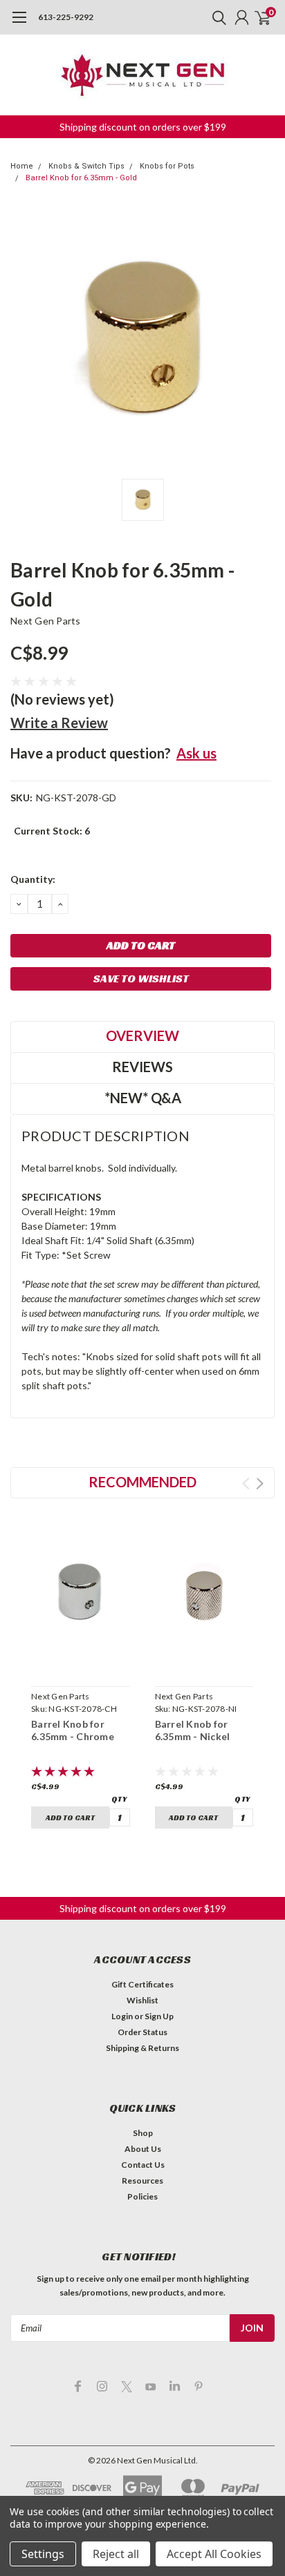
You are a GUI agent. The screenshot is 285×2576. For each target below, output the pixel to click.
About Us (143, 2149)
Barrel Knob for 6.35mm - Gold (81, 178)
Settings (43, 2554)
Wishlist (142, 2000)
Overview (142, 1036)
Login (122, 2016)
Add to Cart (70, 1817)
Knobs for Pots (167, 166)
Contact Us (143, 2165)
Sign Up (159, 2016)
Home (22, 166)
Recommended (142, 1482)
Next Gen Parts (46, 621)
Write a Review (59, 723)
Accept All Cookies (214, 2554)
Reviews (142, 1067)
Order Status (142, 2032)
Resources (142, 2181)
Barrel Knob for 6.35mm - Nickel (193, 1730)
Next (260, 1483)
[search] (216, 17)
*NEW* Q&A (143, 1098)
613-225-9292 (66, 17)
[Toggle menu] (19, 24)
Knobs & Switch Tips (86, 166)
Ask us (196, 753)
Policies (142, 2196)
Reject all (116, 2554)
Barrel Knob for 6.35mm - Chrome (73, 1730)
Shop (143, 2133)
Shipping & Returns (142, 2048)
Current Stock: (52, 831)
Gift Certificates (142, 1984)
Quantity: (33, 879)
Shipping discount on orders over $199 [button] (143, 127)
